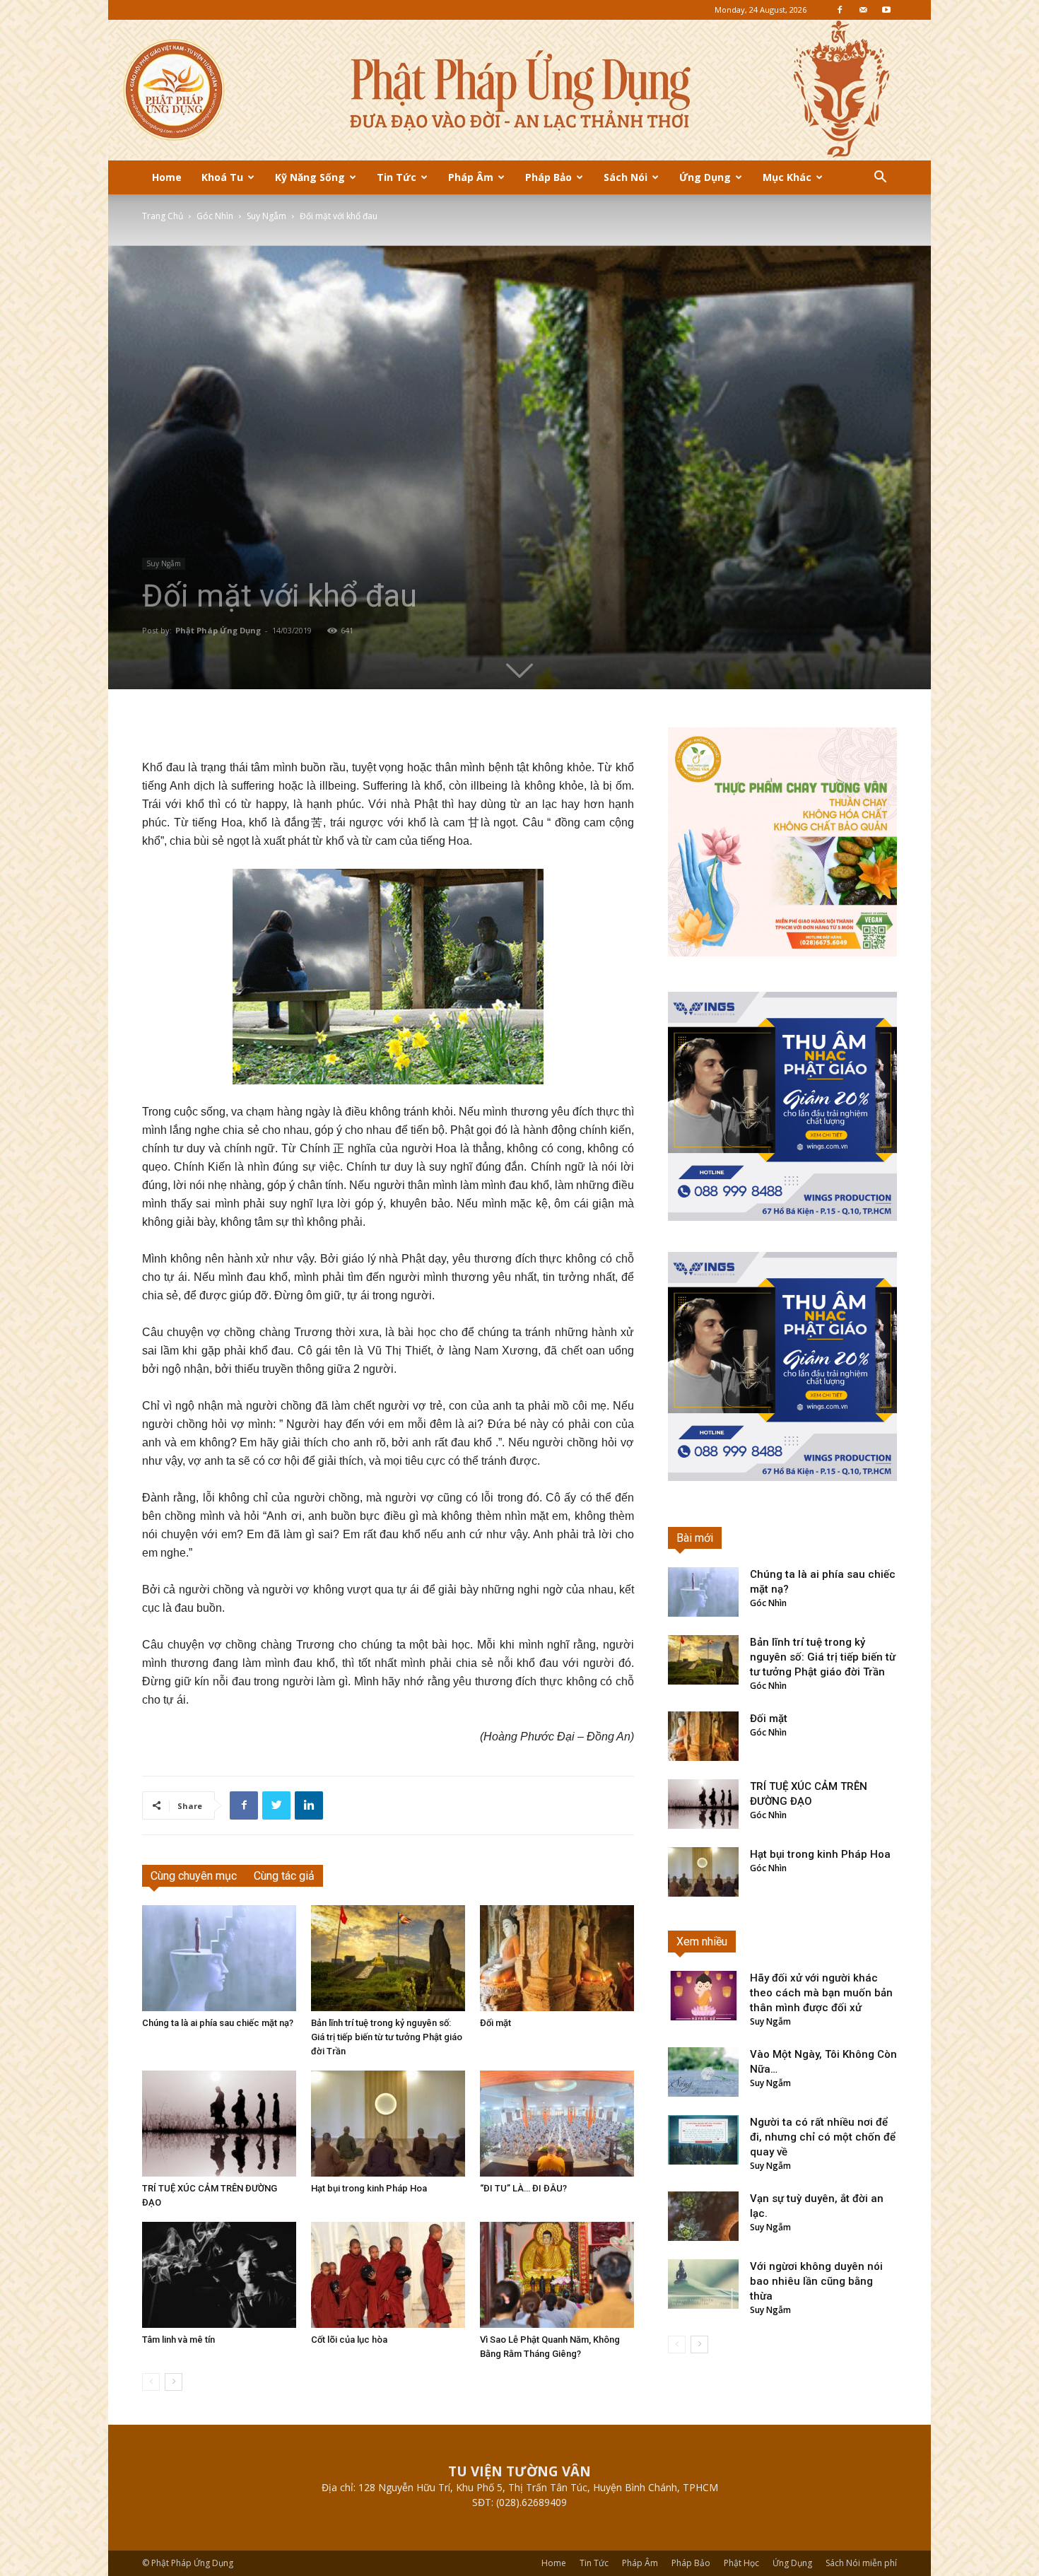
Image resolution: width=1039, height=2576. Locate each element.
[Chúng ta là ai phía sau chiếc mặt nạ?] (219, 1958)
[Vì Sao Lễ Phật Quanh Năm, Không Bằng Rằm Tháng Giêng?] (557, 2275)
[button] (880, 178)
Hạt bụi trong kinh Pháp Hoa (369, 2188)
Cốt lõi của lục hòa (349, 2340)
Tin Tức (397, 177)
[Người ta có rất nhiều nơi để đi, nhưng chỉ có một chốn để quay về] (703, 2140)
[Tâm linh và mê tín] (219, 2275)
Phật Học (741, 2563)
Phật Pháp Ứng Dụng (218, 630)
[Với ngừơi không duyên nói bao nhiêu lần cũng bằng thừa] (703, 2284)
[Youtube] (886, 10)
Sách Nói (626, 177)
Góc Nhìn (215, 216)
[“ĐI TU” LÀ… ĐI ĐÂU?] (557, 2124)
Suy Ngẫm (266, 216)
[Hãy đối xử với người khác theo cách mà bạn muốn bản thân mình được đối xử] (703, 1996)
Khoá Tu (222, 177)
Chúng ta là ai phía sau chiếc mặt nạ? (218, 2023)
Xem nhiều (702, 1942)
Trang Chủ (163, 216)
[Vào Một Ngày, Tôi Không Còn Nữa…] (703, 2072)
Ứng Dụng (705, 177)
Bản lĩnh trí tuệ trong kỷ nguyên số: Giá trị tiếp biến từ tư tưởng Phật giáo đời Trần (387, 2037)
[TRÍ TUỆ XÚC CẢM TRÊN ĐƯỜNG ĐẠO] (219, 2124)
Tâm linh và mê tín (178, 2340)
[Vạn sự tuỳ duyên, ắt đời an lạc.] (703, 2216)
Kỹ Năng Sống (310, 177)
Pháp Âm (471, 177)
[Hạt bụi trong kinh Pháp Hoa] (388, 2124)
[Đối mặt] (557, 1958)
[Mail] (863, 10)
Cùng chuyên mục (194, 1876)
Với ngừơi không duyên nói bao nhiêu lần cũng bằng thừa (816, 2281)
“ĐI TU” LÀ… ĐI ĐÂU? (523, 2188)
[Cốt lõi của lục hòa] (388, 2275)
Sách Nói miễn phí (861, 2563)
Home (167, 177)
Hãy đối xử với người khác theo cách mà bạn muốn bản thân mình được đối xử (821, 1993)
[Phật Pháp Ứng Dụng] (519, 90)
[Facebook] (840, 10)
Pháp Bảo (548, 177)
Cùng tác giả (284, 1876)
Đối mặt (495, 2023)
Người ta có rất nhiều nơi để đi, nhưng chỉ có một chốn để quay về (823, 2137)
